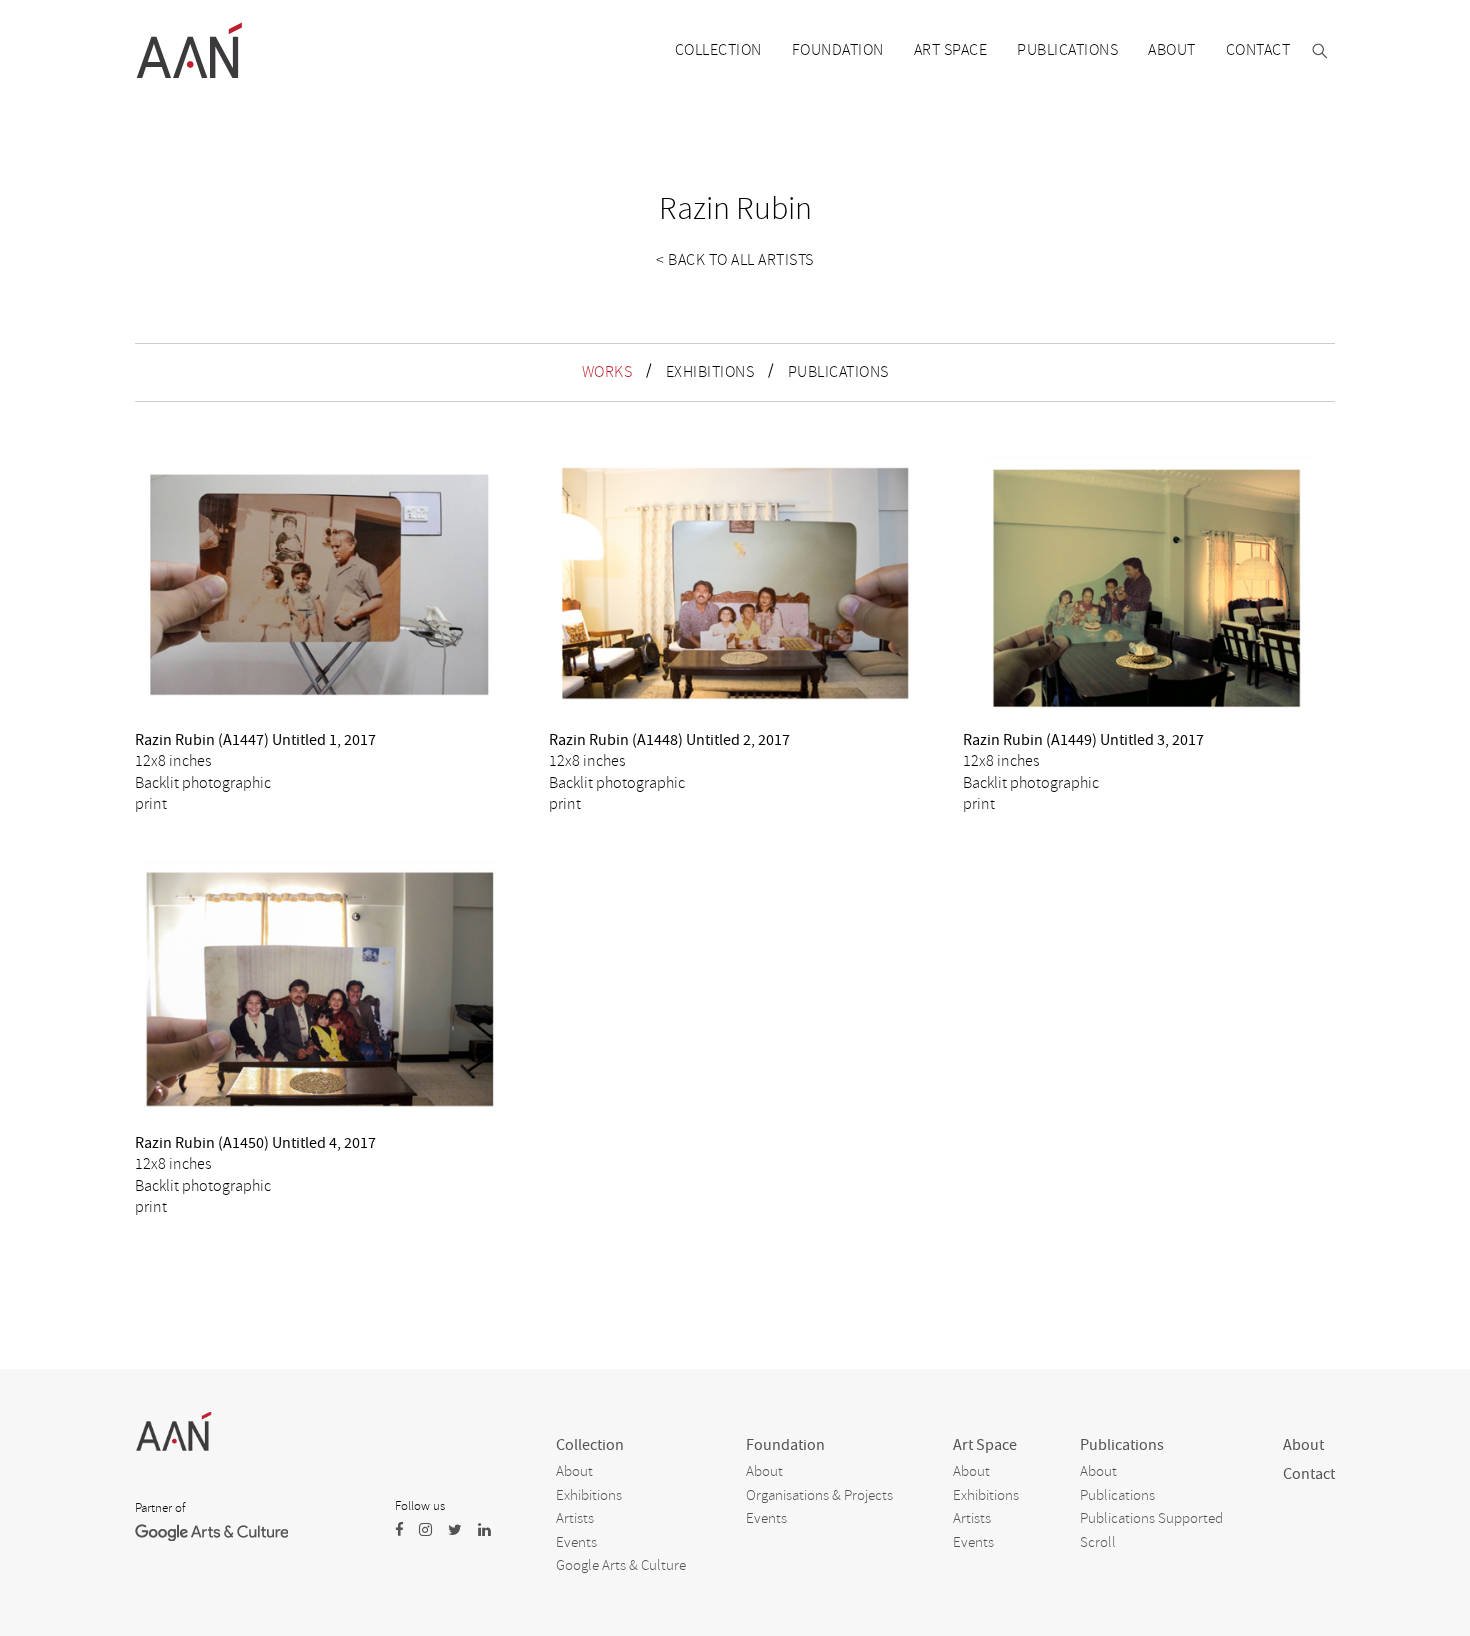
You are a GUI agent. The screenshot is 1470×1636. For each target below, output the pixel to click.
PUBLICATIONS (838, 372)
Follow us (420, 1506)
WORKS (607, 372)
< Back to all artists (735, 260)
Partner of (160, 1508)
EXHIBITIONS (710, 372)
